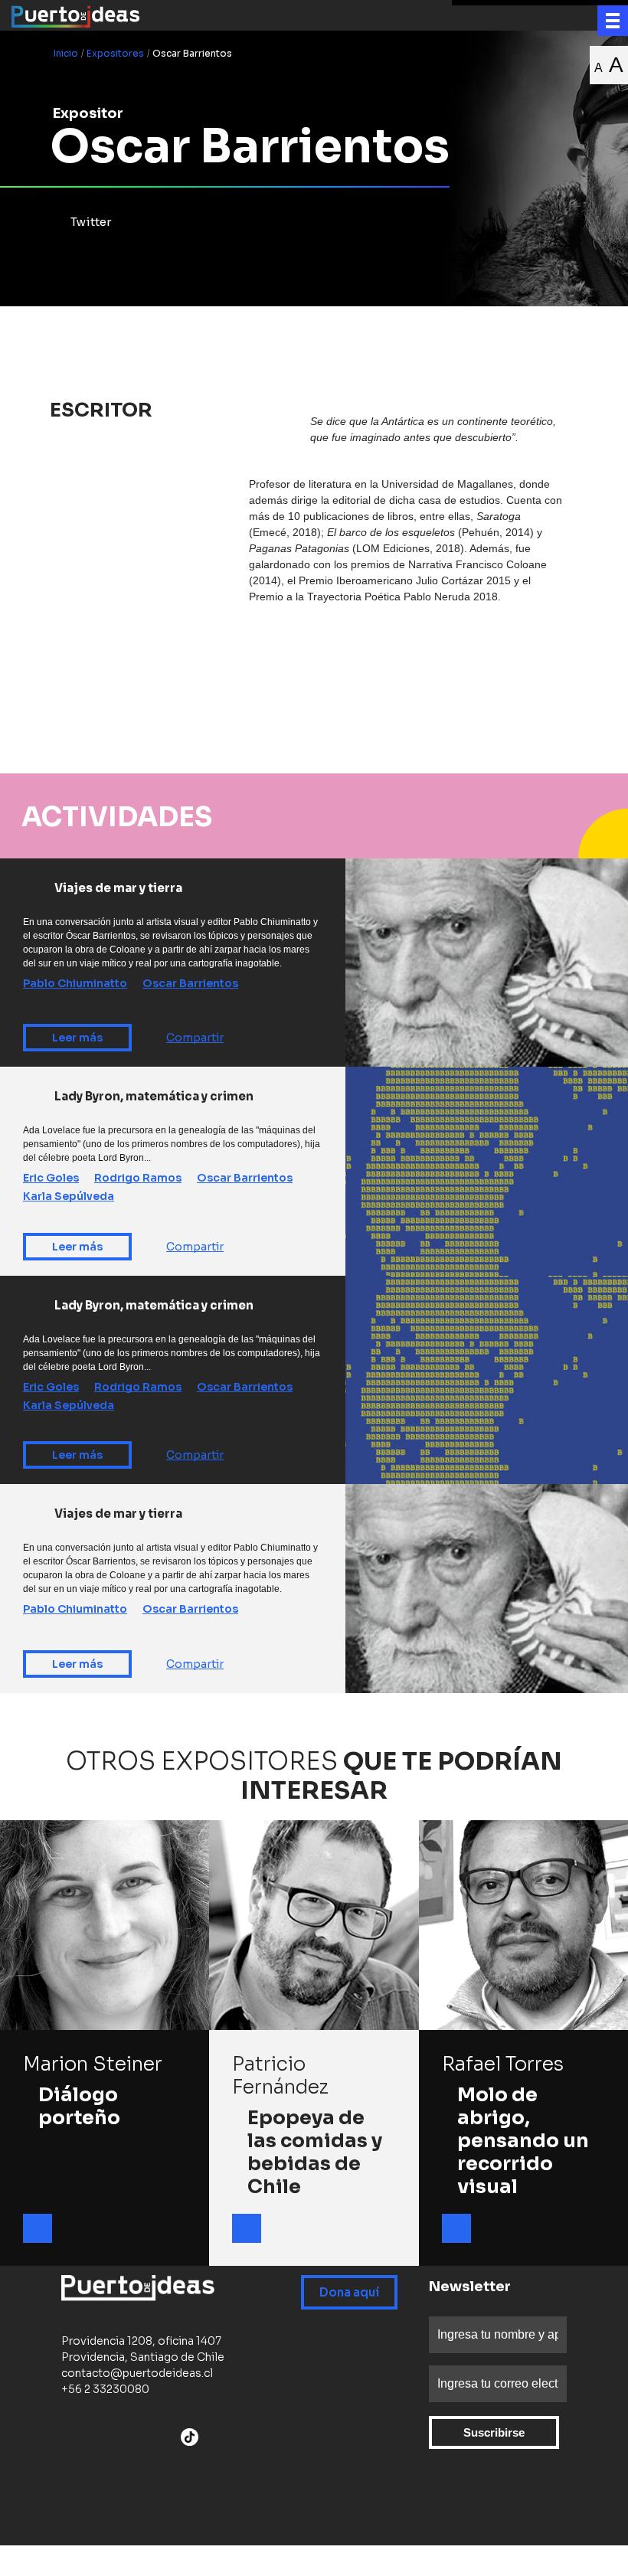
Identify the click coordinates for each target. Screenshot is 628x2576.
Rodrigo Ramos (138, 1178)
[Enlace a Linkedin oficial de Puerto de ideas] (168, 2439)
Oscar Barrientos (190, 983)
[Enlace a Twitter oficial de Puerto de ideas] (88, 2439)
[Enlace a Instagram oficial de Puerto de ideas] (108, 2439)
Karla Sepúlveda (69, 1196)
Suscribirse (494, 2432)
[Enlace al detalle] (38, 2228)
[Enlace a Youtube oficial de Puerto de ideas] (128, 2439)
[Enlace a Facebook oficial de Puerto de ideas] (68, 2439)
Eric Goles (51, 1178)
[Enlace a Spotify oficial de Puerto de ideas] (148, 2439)
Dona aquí (349, 2292)
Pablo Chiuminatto (75, 983)
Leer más (77, 1038)
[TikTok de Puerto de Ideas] (190, 2437)
